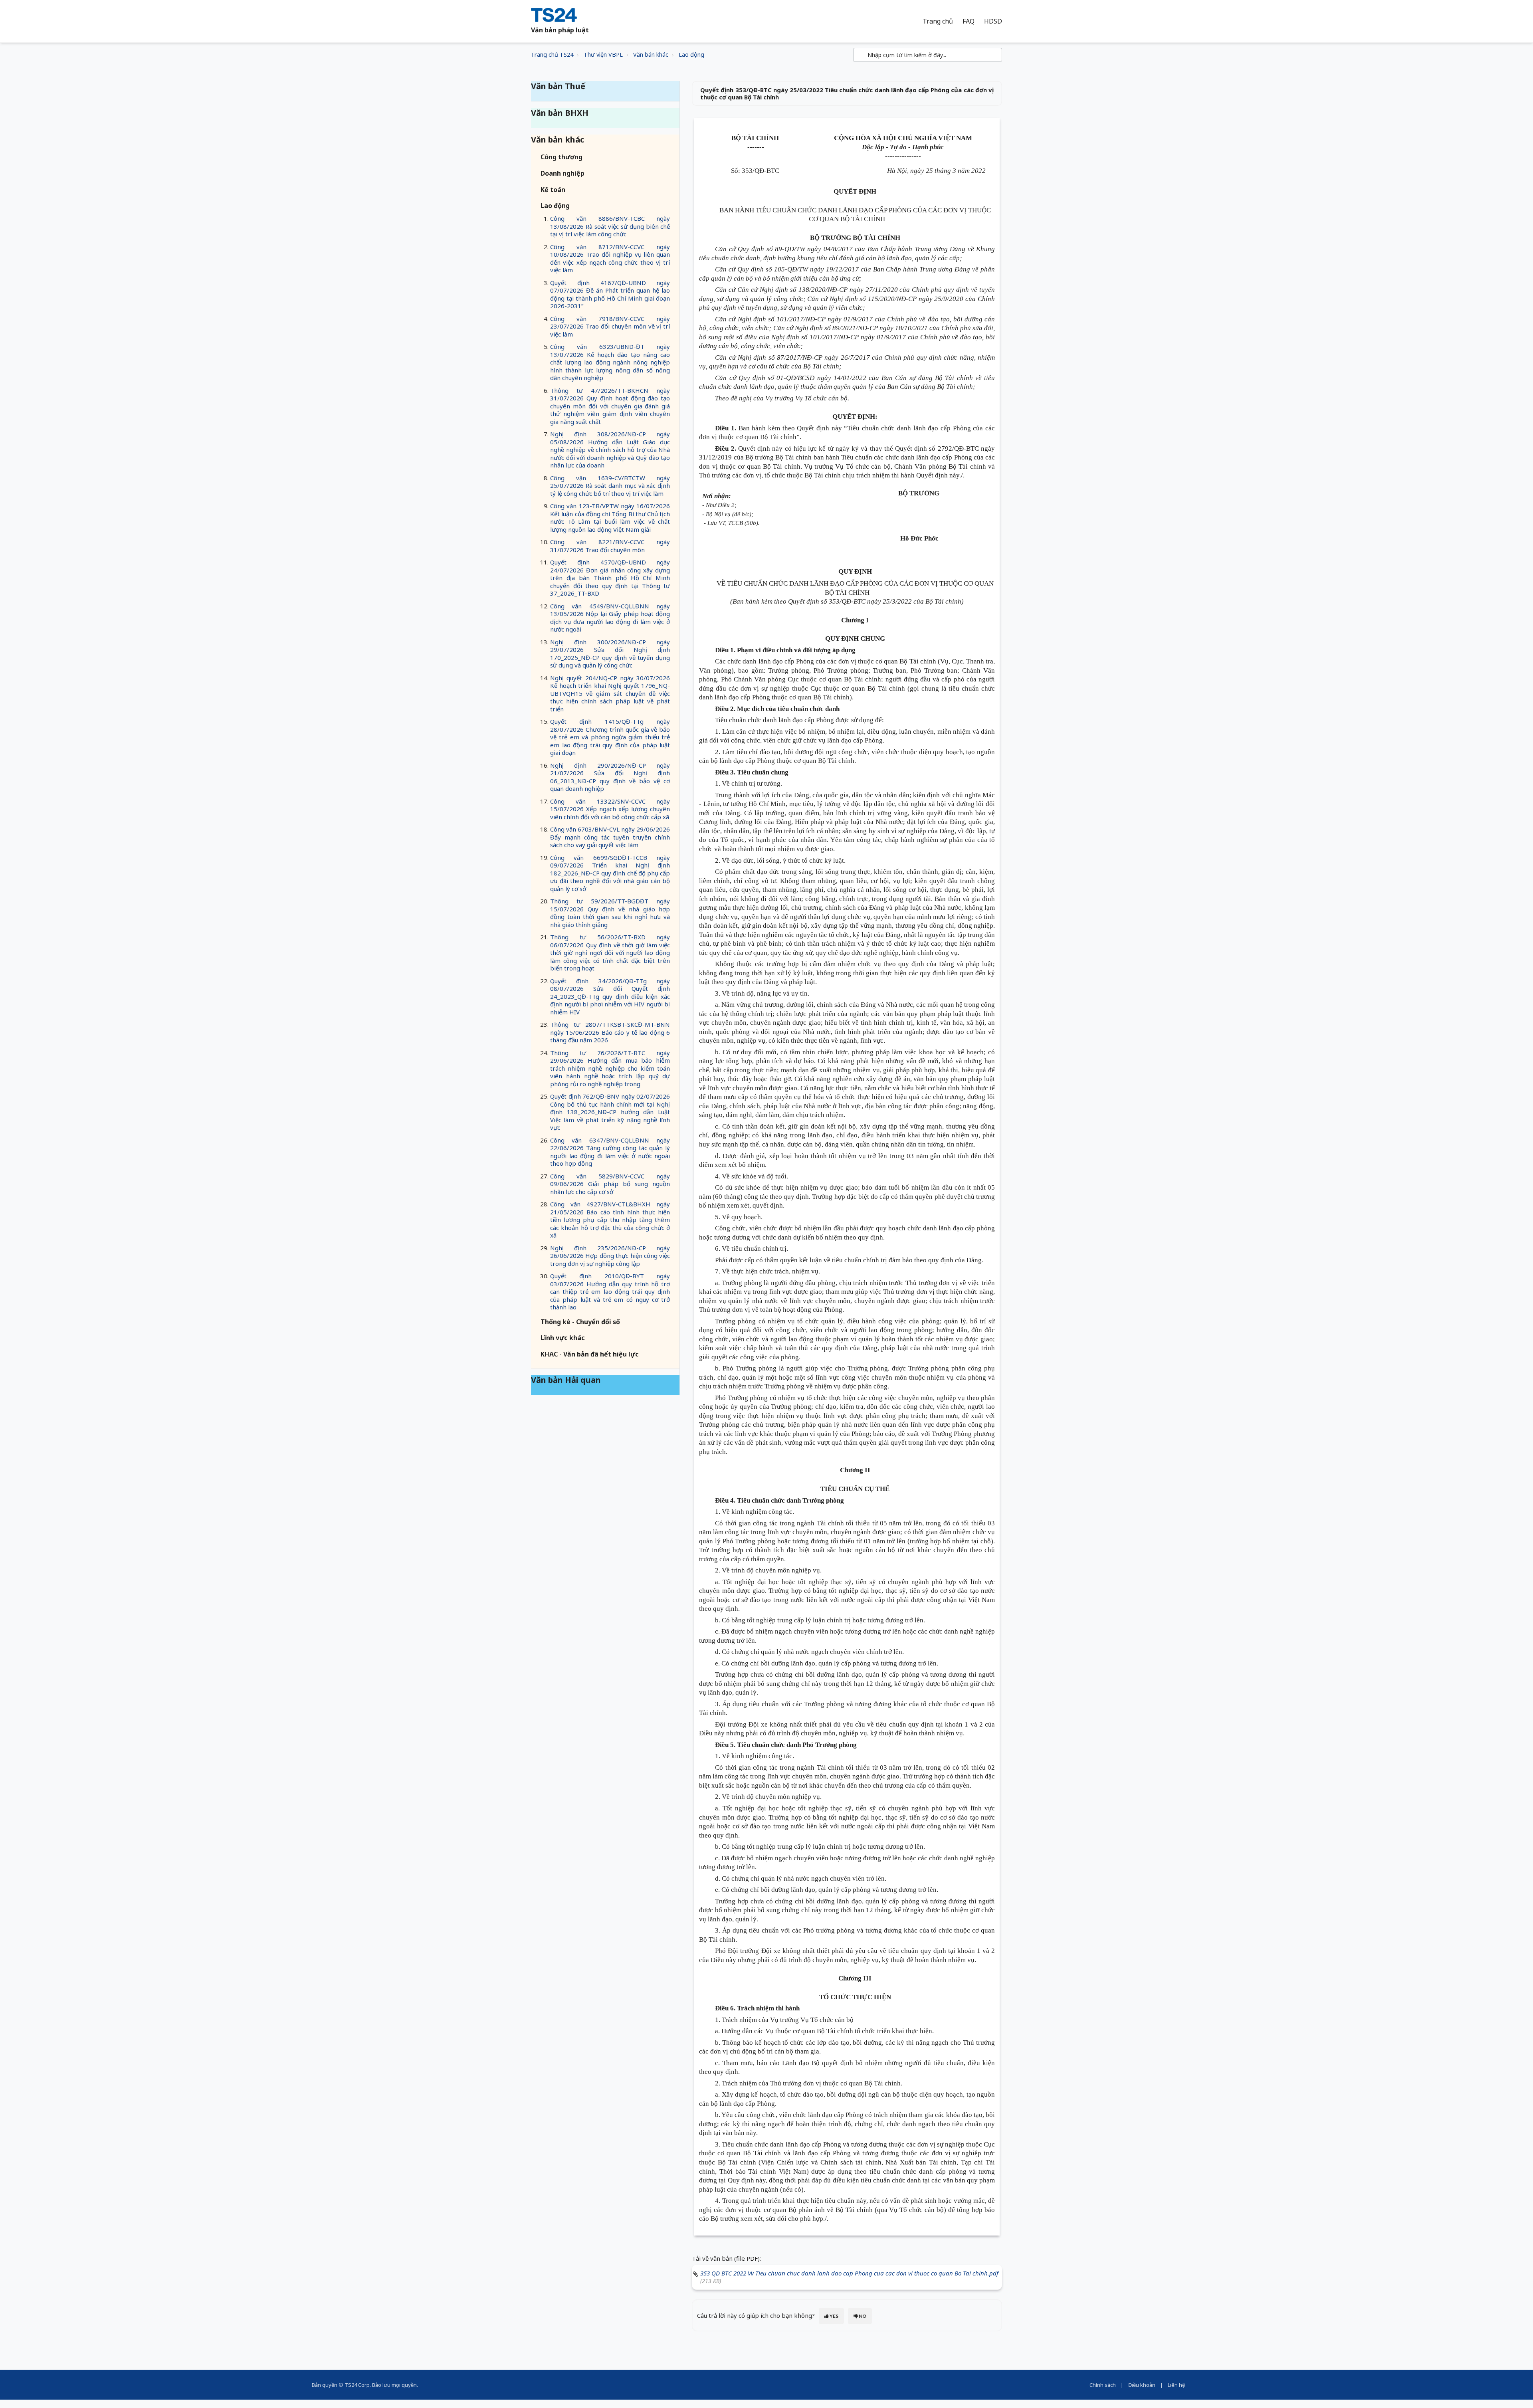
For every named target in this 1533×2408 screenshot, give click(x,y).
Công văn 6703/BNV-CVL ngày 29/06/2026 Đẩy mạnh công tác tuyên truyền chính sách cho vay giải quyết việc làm (610, 837)
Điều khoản (1142, 2385)
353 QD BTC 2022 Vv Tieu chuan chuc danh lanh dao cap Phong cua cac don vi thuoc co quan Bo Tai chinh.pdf (849, 2273)
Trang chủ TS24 (552, 54)
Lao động (691, 54)
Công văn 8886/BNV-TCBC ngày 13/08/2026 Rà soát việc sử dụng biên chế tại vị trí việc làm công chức (610, 226)
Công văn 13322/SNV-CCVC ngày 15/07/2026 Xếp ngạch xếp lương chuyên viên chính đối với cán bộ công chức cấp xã (610, 809)
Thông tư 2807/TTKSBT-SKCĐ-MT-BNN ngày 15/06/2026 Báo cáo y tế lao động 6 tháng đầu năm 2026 (610, 1032)
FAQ (969, 21)
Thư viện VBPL (603, 54)
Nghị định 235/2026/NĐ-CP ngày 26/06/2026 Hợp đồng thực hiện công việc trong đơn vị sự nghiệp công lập (610, 1256)
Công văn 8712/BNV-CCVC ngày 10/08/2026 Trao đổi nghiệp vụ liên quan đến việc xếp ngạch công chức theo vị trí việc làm (610, 258)
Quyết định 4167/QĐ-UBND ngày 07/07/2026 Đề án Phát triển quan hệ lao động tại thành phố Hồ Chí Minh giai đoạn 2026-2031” (610, 294)
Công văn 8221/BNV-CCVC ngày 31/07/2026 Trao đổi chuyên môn (610, 546)
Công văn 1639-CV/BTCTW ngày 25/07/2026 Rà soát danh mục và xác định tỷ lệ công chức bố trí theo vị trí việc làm (610, 486)
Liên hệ (1176, 2385)
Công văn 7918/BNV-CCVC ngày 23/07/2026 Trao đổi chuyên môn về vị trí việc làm (610, 326)
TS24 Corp (357, 2385)
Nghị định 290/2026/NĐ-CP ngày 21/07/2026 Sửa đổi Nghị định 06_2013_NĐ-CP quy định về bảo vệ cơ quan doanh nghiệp (610, 777)
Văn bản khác (651, 54)
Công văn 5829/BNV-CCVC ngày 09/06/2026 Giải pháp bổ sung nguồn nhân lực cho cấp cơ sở (610, 1184)
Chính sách (1103, 2385)
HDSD (993, 21)
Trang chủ (938, 21)
